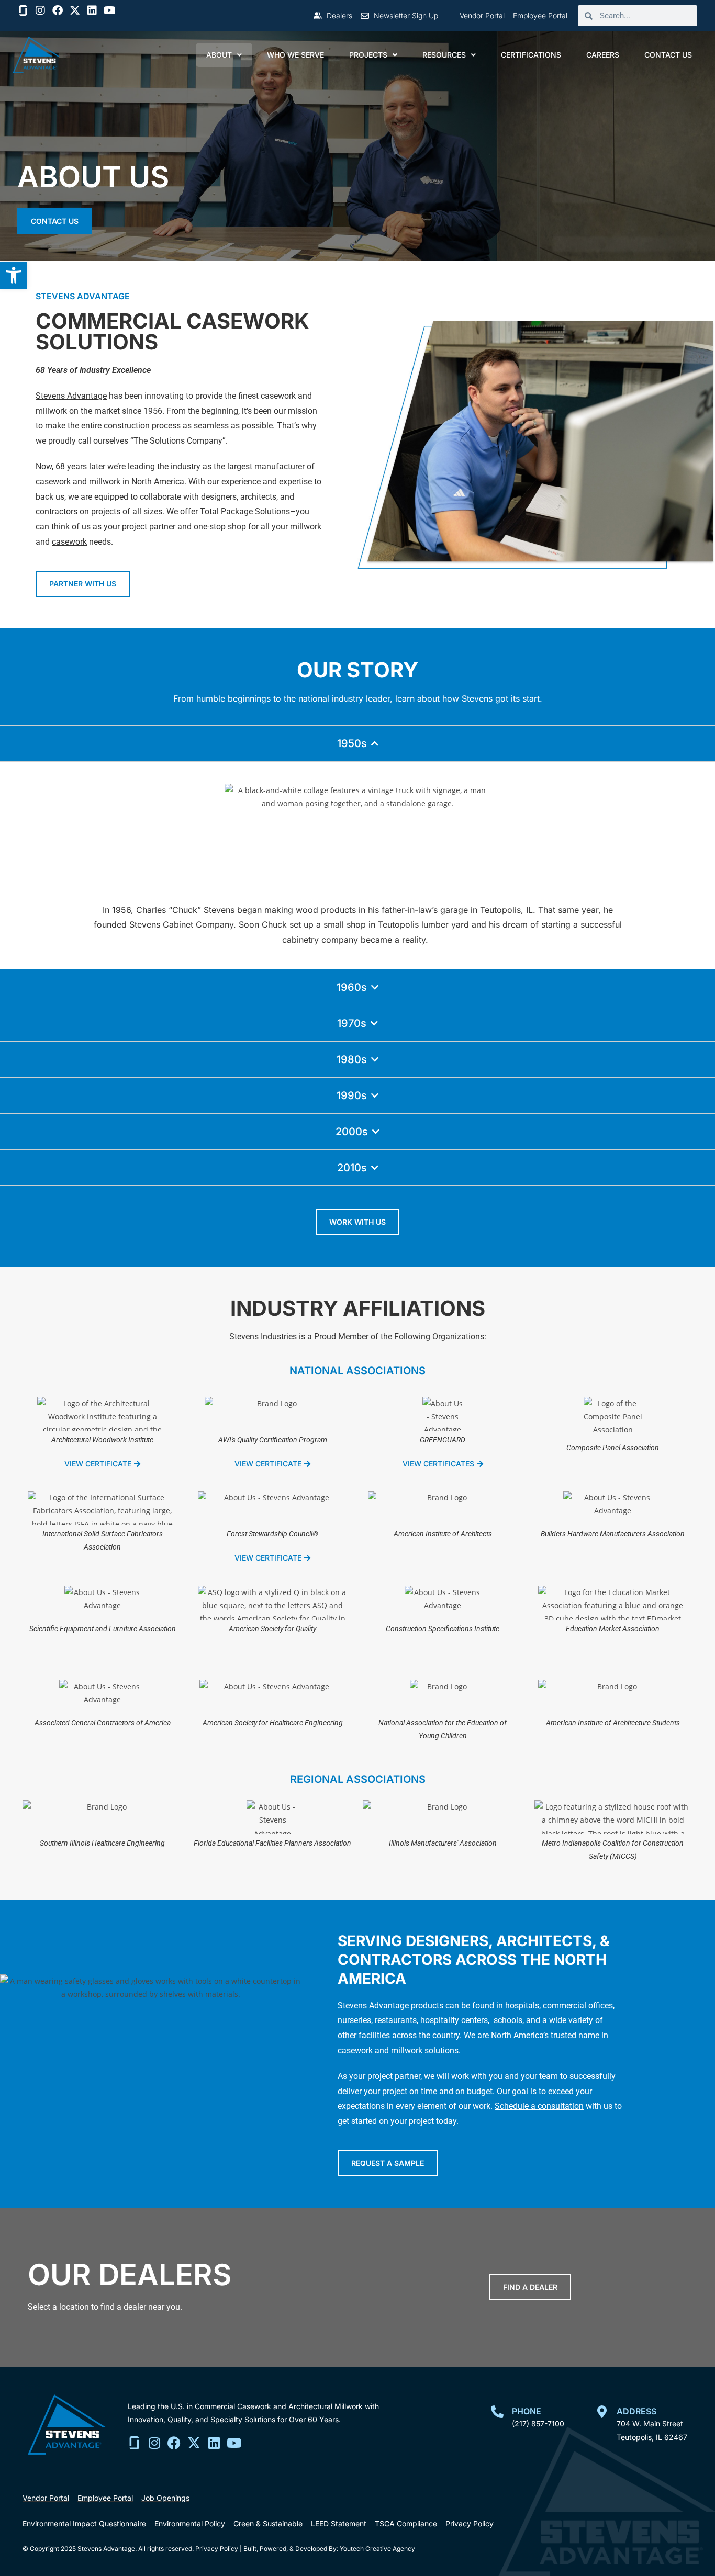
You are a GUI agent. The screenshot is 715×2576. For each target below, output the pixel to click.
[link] (14, 275)
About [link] (219, 55)
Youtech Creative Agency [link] (377, 2549)
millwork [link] (306, 527)
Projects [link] (368, 55)
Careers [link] (603, 55)
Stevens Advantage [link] (71, 396)
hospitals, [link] (523, 2006)
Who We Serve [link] (295, 55)
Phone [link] (527, 2411)
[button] (40, 10)
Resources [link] (444, 55)
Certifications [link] (531, 55)
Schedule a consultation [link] (539, 2106)
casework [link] (69, 542)
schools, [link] (509, 2020)
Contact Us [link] (668, 55)
